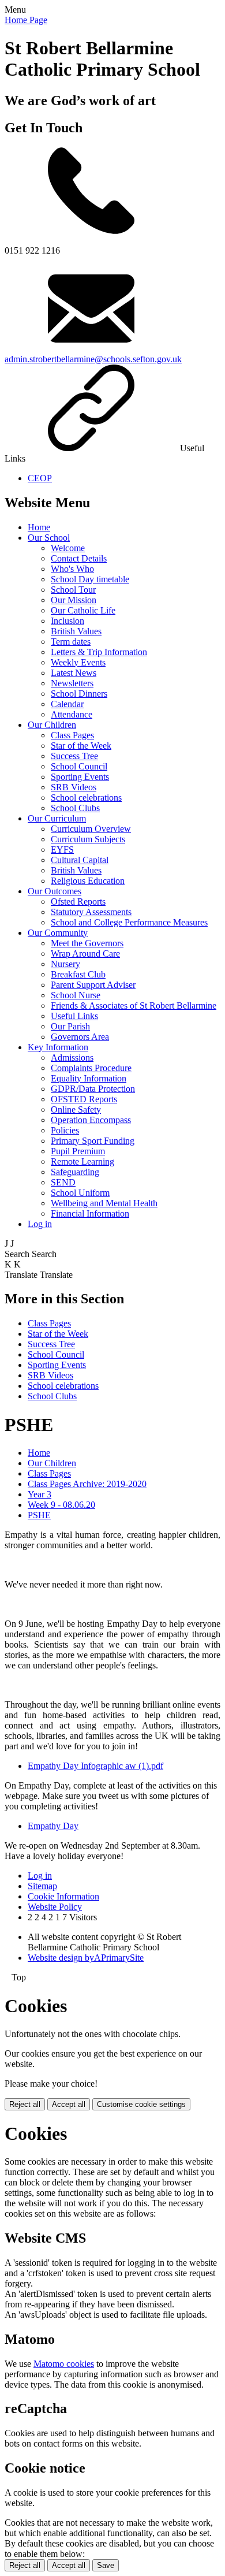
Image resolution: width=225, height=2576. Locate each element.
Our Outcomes (55, 891)
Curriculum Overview (91, 829)
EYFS (62, 850)
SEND (63, 1182)
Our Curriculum (57, 818)
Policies (65, 1130)
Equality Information (89, 1078)
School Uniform (80, 1193)
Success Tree (74, 756)
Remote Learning (82, 1161)
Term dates (71, 642)
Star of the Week (81, 746)
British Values (76, 631)
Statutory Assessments (91, 912)
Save (106, 2565)
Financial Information (90, 1213)
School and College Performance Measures (129, 922)
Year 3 (40, 1494)
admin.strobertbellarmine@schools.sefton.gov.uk (93, 359)
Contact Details (79, 558)
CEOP (40, 478)
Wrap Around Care (85, 954)
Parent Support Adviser (93, 985)
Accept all (69, 2104)
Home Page (26, 20)
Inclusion (67, 621)
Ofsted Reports (78, 902)
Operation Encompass (91, 1120)
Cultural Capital (80, 860)
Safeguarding (75, 1172)
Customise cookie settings (141, 2104)
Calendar (67, 704)
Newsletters (72, 683)
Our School (49, 538)
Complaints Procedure (91, 1068)
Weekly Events (78, 662)
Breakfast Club (78, 974)
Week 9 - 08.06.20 (61, 1505)
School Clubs (75, 808)
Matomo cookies (64, 2364)
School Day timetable (90, 579)
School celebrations (86, 798)
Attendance (72, 714)
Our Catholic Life (83, 610)
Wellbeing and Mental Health (104, 1203)
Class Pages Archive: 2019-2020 (87, 1484)
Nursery (65, 964)
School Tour (73, 590)
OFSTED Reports (84, 1099)
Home (39, 527)
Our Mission (74, 600)
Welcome (68, 548)
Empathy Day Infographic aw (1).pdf (95, 1766)
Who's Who (72, 569)
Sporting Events (80, 777)
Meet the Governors (87, 943)
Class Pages (72, 735)
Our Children (52, 725)
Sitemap (42, 1886)
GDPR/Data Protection (93, 1089)
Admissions (72, 1057)
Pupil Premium (78, 1151)
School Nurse (76, 995)
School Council (79, 766)
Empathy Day (53, 1826)
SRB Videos (74, 787)
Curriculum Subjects (88, 839)
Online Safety (76, 1109)
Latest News (74, 673)
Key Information (58, 1047)
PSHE (39, 1515)
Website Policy (55, 1907)
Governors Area (80, 1037)
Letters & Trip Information (99, 652)
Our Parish (70, 1026)
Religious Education (88, 881)
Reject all (25, 2104)
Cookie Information (63, 1896)
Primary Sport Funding (93, 1141)
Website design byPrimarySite (86, 1958)
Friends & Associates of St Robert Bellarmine (134, 1006)
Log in (40, 1224)
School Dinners (79, 694)
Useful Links (74, 1016)
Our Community (58, 933)
